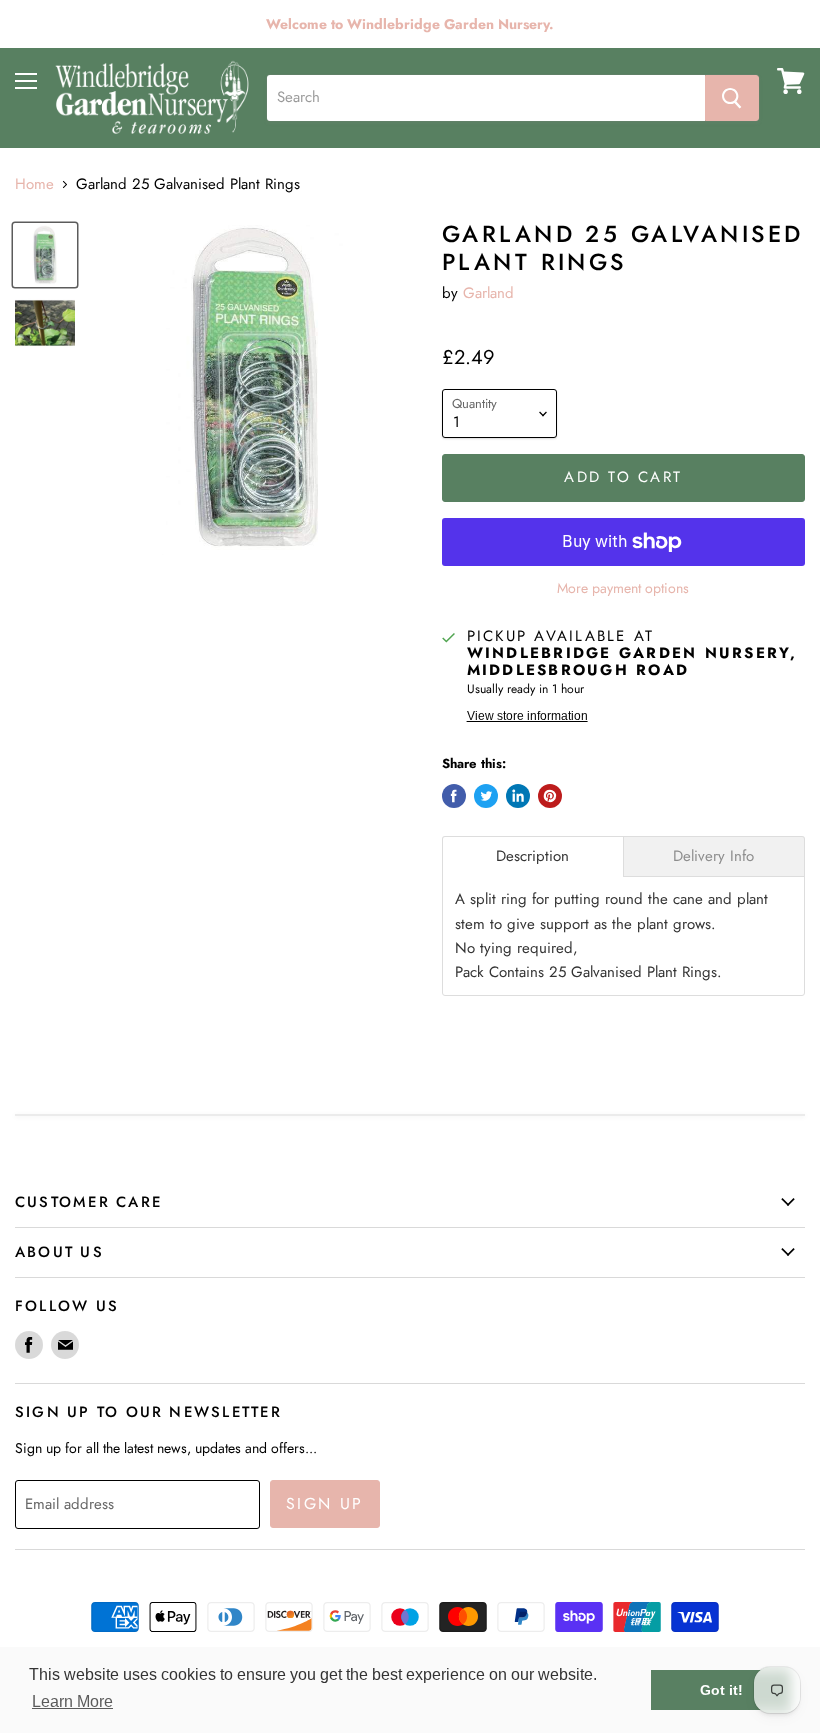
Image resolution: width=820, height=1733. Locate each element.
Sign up (325, 1503)
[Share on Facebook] (454, 796)
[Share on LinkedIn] (518, 796)
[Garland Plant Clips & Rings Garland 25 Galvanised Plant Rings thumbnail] (45, 255)
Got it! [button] (721, 1690)
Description (532, 856)
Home (34, 184)
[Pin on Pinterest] (550, 796)
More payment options (623, 588)
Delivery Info (713, 856)
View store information (527, 716)
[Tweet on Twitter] (486, 796)
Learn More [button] (72, 1701)
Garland (488, 293)
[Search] (732, 98)
